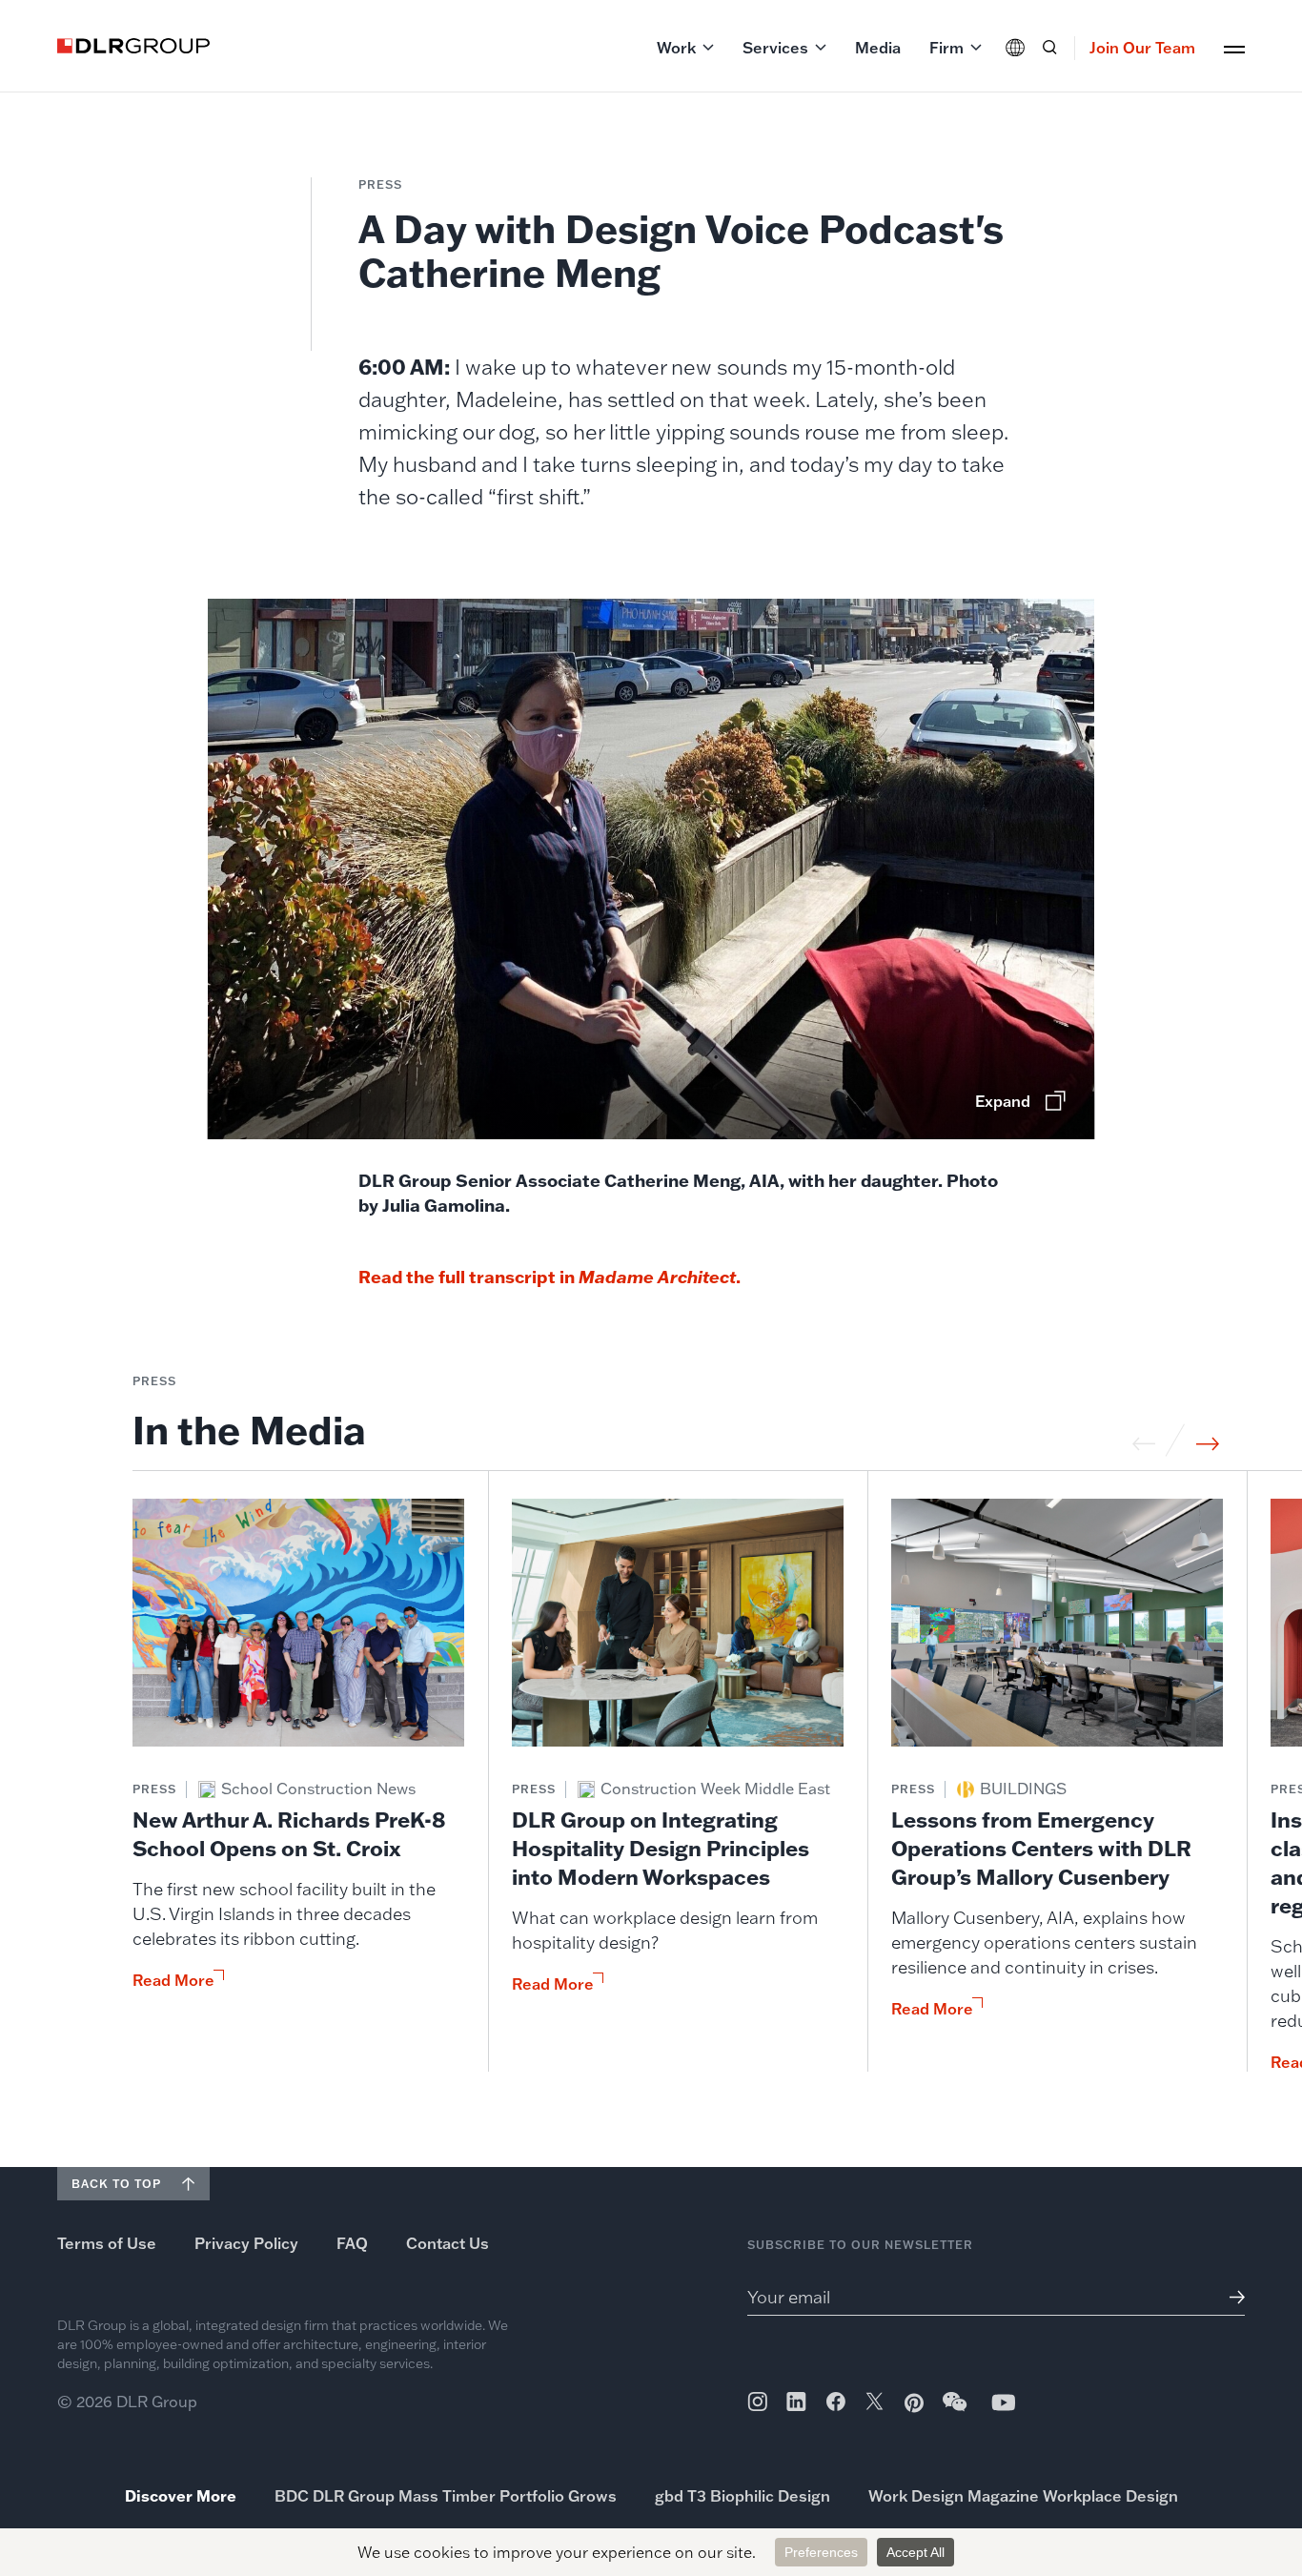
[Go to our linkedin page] (796, 2402)
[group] (298, 1785)
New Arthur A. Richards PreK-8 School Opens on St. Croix (289, 1834)
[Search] (1049, 48)
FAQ (352, 2243)
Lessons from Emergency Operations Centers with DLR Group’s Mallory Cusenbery (1041, 1848)
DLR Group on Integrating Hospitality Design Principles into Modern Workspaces (661, 1848)
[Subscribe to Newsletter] (1230, 2297)
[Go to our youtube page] (1004, 2402)
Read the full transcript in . (551, 1277)
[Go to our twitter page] (875, 2403)
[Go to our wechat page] (956, 2411)
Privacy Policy (246, 2243)
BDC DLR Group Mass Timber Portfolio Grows (446, 2496)
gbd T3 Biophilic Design (743, 2496)
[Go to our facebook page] (836, 2402)
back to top (116, 2184)
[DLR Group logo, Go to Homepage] (133, 46)
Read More (173, 1980)
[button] (685, 48)
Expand (1003, 1101)
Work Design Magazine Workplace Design (1023, 2496)
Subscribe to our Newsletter (860, 2245)
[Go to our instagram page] (757, 2402)
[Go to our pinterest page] (914, 2403)
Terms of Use (107, 2243)
